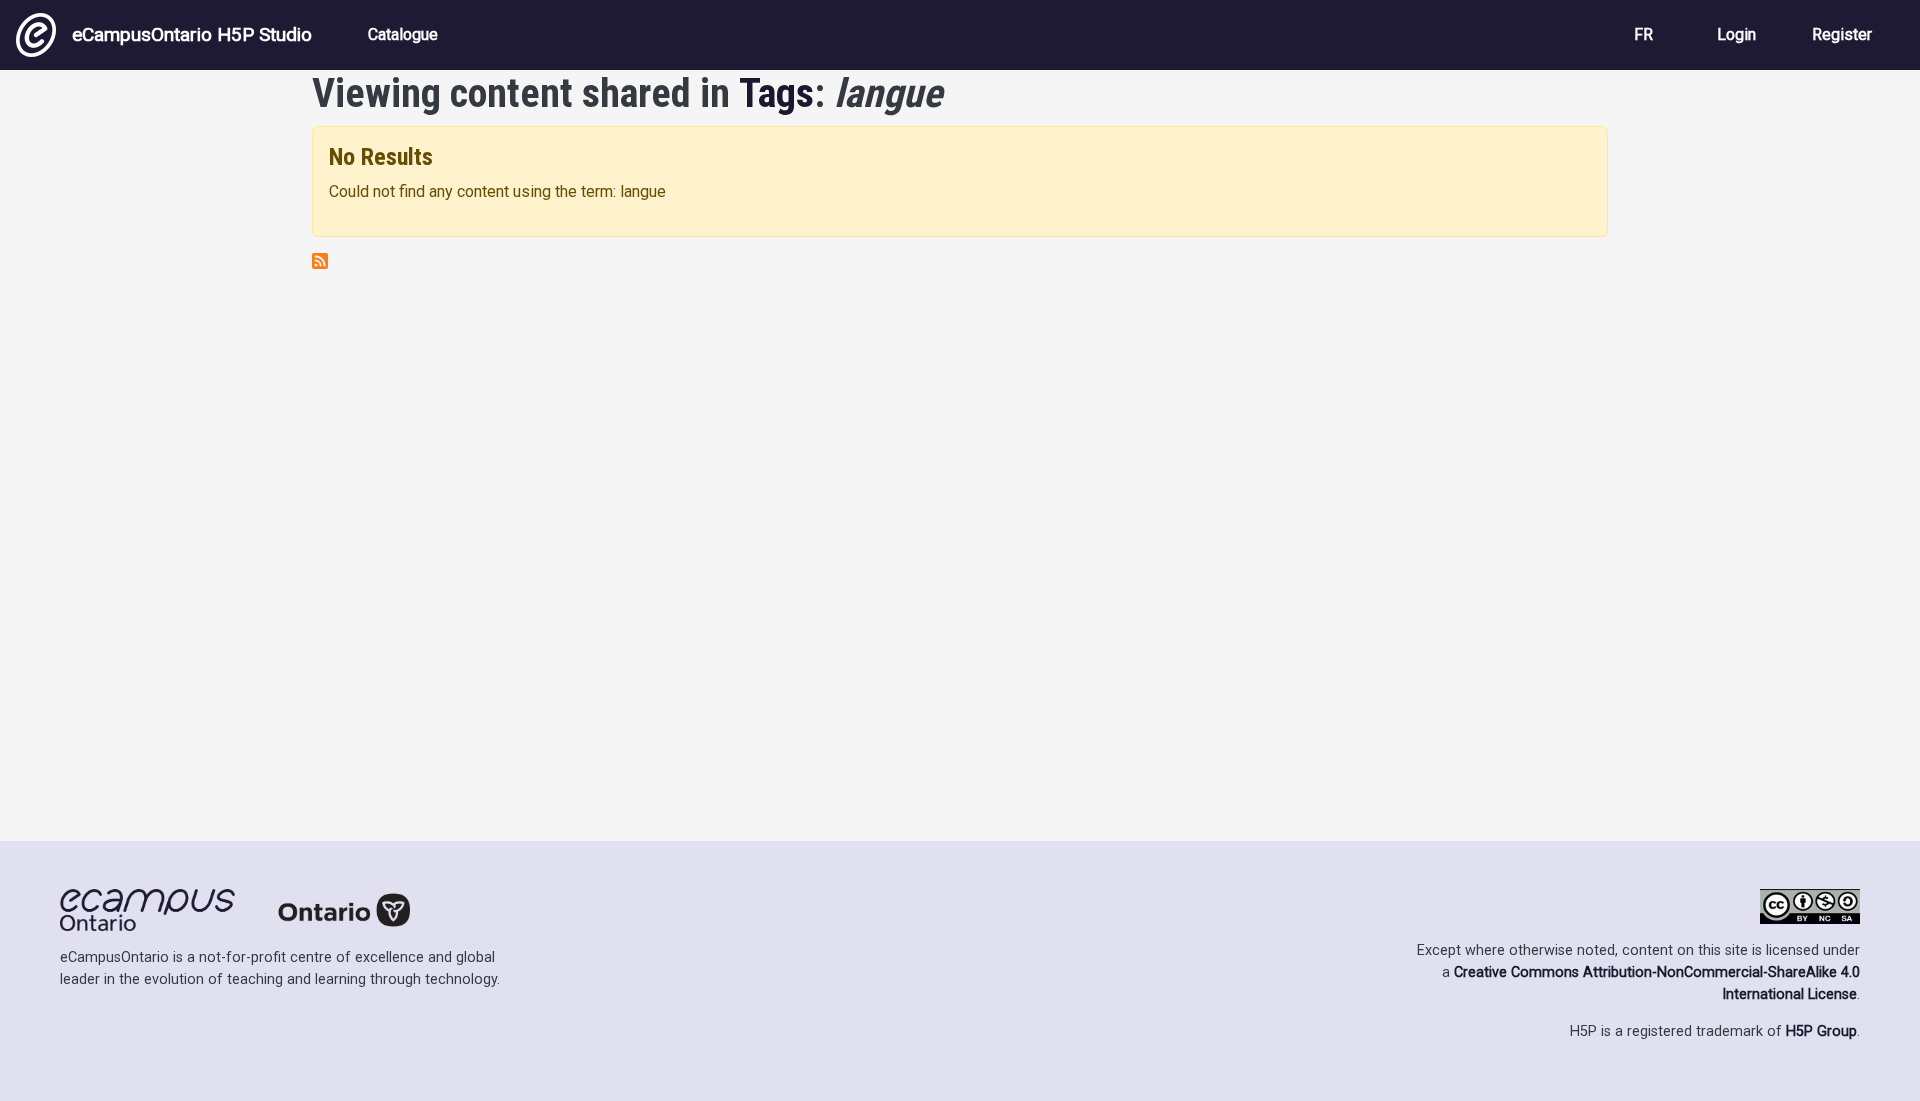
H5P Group (1821, 1031)
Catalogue (403, 34)
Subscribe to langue (320, 261)
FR (1643, 34)
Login (1736, 34)
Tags (776, 93)
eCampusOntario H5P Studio (192, 34)
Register (1842, 34)
